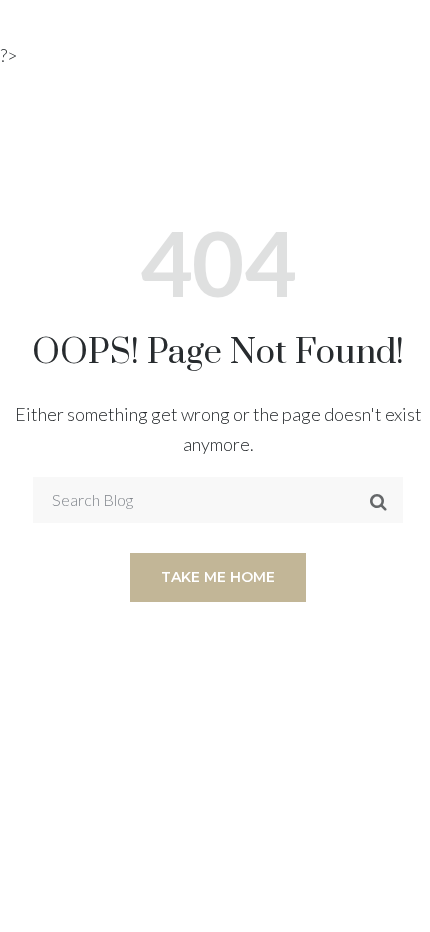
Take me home (218, 577)
